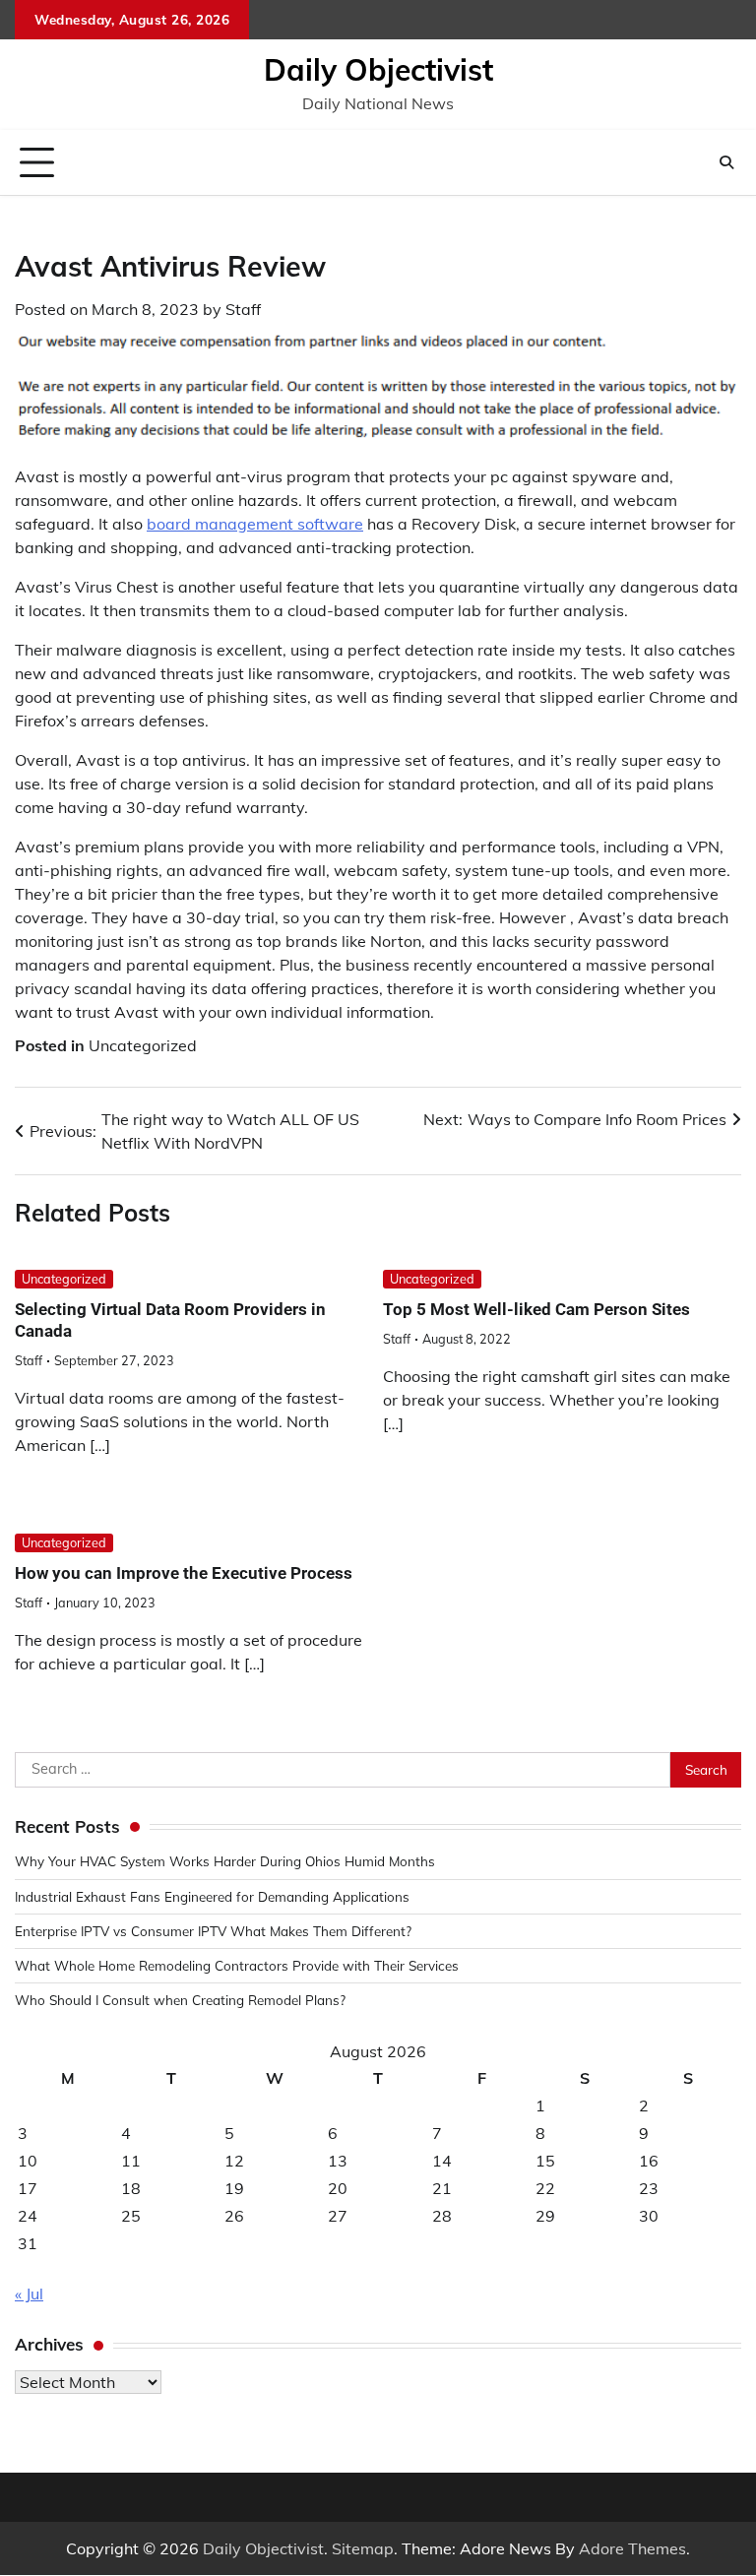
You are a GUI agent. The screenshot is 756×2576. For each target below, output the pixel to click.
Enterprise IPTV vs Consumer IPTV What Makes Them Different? (213, 1931)
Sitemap (363, 2548)
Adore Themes (632, 2548)
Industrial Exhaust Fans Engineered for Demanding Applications (212, 1896)
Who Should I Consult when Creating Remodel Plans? (180, 2000)
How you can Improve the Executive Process (184, 1573)
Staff (243, 309)
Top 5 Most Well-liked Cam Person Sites (536, 1309)
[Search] (726, 162)
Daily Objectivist (378, 70)
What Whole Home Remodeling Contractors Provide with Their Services (237, 1965)
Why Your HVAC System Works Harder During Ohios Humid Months (225, 1861)
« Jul (29, 2293)
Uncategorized (143, 1045)
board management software (255, 524)
